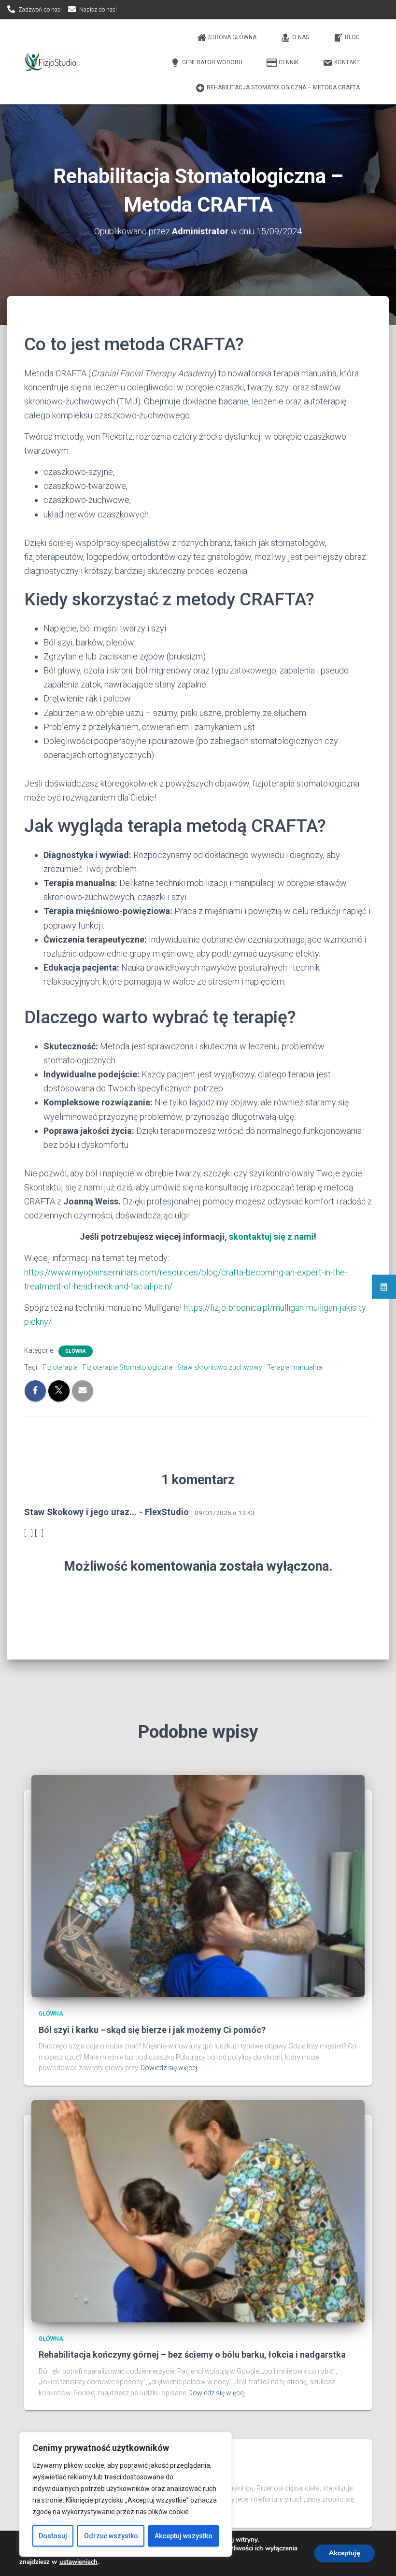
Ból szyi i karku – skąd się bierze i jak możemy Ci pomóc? (152, 2030)
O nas (301, 37)
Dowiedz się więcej (169, 2068)
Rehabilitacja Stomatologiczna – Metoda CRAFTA (283, 87)
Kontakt (347, 62)
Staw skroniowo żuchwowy (220, 1367)
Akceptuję (345, 2553)
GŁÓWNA (76, 1351)
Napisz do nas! (98, 10)
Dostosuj (53, 2536)
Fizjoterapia (60, 1367)
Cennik (289, 62)
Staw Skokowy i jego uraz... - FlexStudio (106, 1512)
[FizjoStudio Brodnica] (51, 62)
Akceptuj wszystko (184, 2536)
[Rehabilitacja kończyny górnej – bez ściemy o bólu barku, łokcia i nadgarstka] (198, 2211)
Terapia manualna (295, 1367)
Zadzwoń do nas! (40, 10)
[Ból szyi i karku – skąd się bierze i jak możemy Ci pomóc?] (198, 1886)
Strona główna (232, 37)
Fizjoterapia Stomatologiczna (127, 1367)
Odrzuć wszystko (111, 2536)
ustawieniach (78, 2562)
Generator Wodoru (212, 62)
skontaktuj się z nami (271, 1237)
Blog (352, 37)
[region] (126, 2494)
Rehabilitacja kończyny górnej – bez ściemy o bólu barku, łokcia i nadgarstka (192, 2354)
